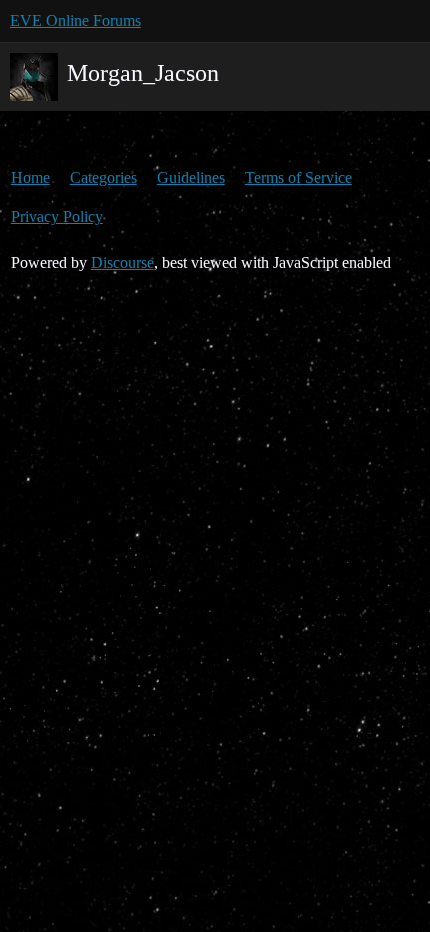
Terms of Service (298, 177)
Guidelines (191, 177)
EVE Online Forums (75, 20)
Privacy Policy (57, 216)
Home (30, 177)
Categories (103, 177)
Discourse (122, 262)
